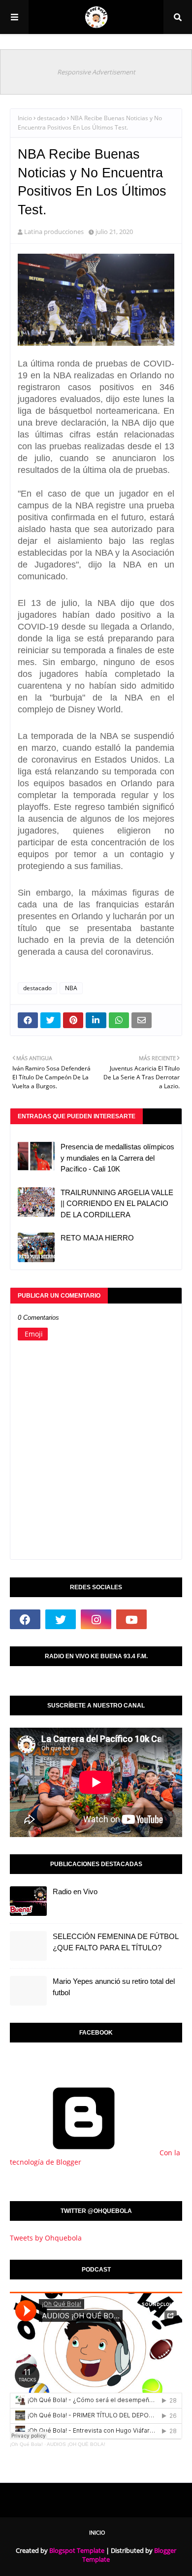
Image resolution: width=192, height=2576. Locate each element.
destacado (51, 118)
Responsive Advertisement (96, 72)
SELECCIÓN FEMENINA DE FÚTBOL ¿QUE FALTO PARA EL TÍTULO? (115, 1942)
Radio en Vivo (75, 1891)
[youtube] (131, 1619)
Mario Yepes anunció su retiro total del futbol (114, 1987)
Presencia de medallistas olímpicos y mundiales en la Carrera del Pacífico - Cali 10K (117, 1158)
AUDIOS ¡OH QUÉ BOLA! (76, 2444)
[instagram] (96, 1619)
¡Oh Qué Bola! (26, 2444)
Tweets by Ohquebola (46, 2238)
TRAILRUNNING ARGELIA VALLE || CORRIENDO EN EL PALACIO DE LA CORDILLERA (117, 1204)
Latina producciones (54, 232)
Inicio (25, 118)
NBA (71, 988)
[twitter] (61, 1619)
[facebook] (25, 1619)
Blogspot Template (77, 2550)
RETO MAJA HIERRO (97, 1238)
